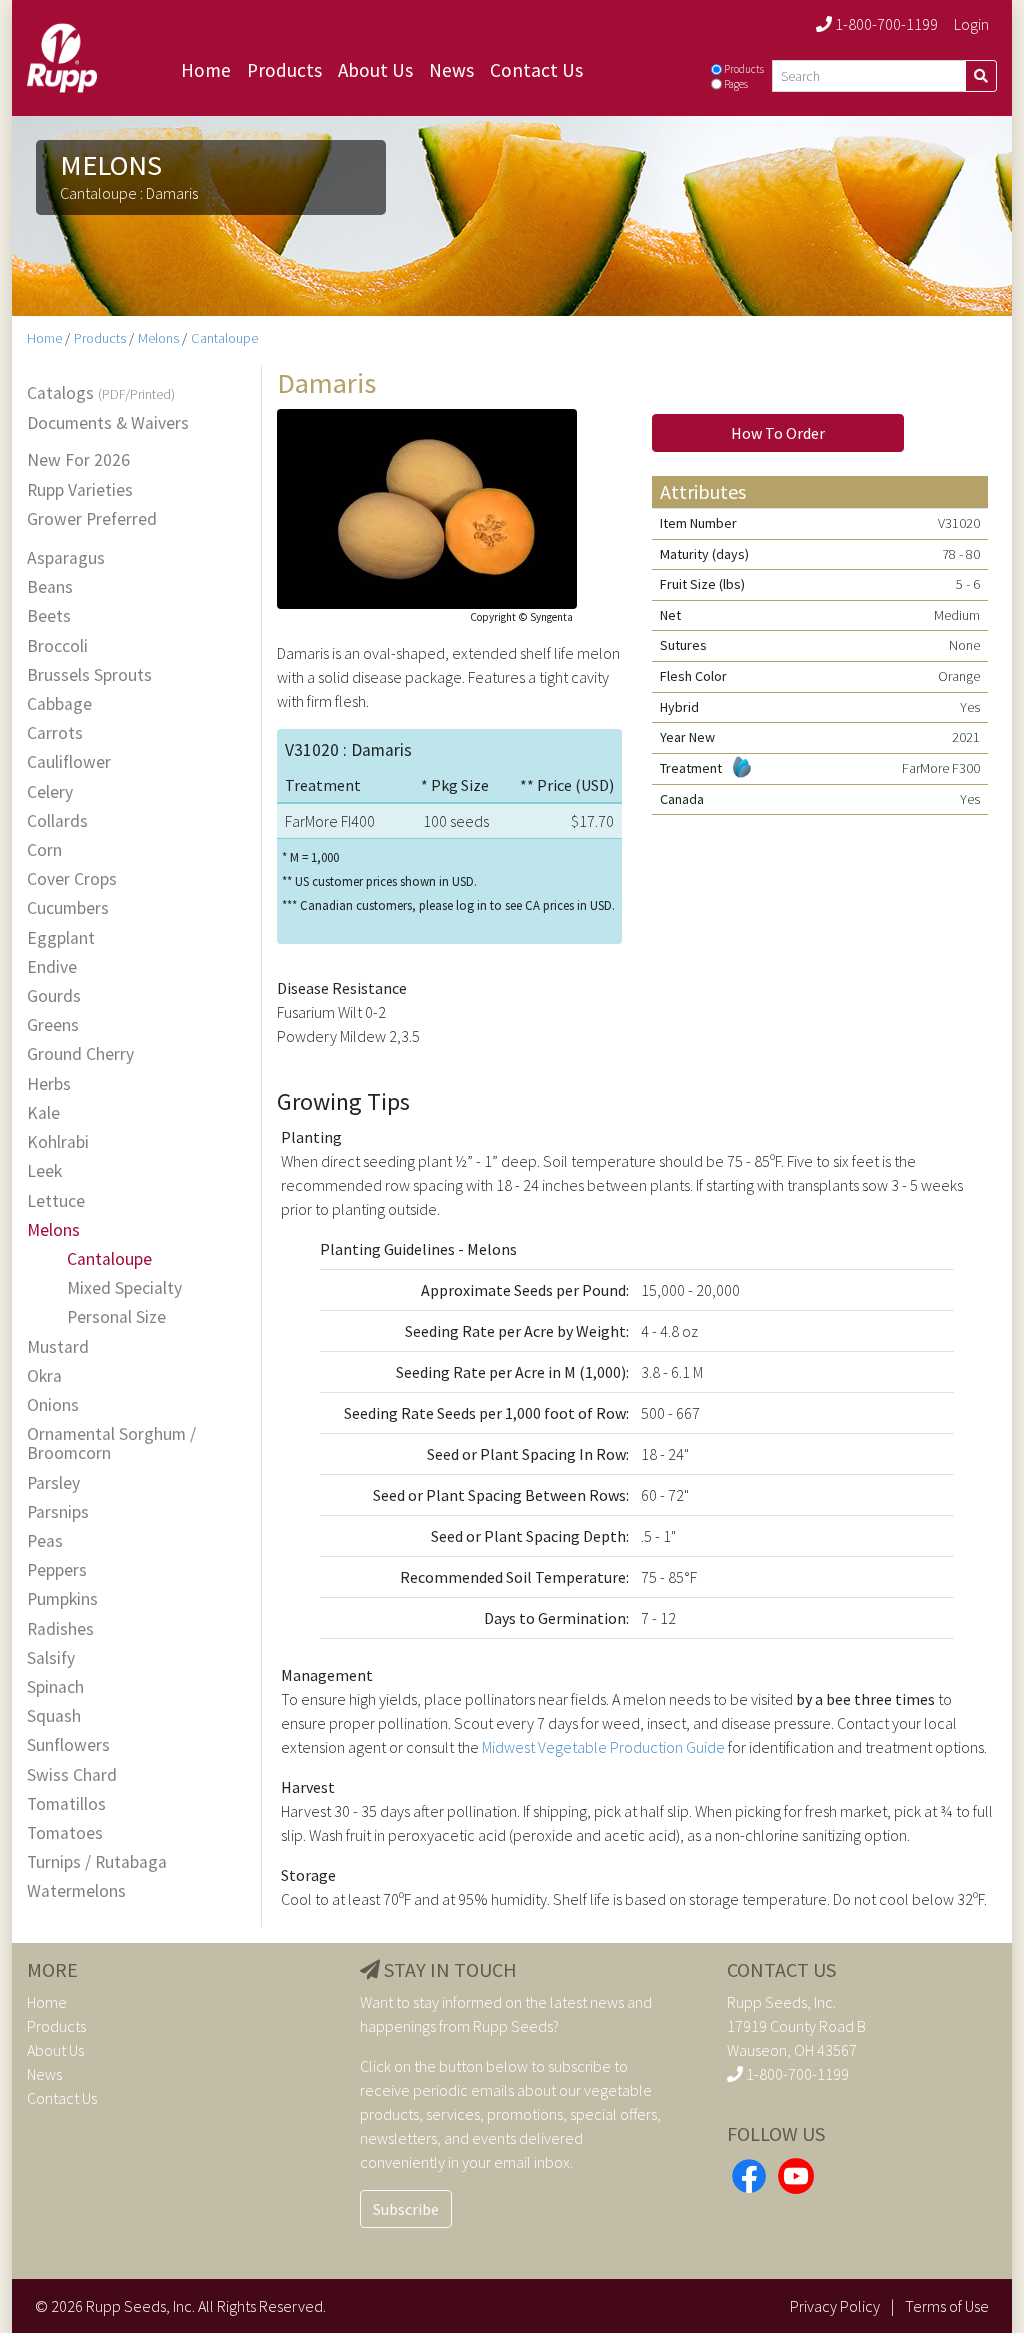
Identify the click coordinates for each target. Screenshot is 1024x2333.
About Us (375, 70)
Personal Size (116, 1317)
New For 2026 (78, 460)
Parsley (53, 1483)
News (451, 70)
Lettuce (56, 1201)
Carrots (55, 733)
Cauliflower (69, 762)
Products (284, 70)
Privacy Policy (835, 2306)
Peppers (57, 1570)
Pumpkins (62, 1599)
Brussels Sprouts (89, 675)
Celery (50, 792)
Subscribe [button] (406, 2209)
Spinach (55, 1687)
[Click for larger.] (427, 506)
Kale (43, 1113)
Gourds (54, 996)
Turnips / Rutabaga (97, 1862)
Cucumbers (68, 908)
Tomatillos (66, 1804)
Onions (53, 1405)
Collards (57, 821)
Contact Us (536, 70)
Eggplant (61, 938)
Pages (736, 84)
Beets (49, 616)
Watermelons (76, 1891)
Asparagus (66, 558)
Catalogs (101, 394)
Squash (54, 1716)
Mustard (58, 1347)
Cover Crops (72, 879)
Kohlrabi (58, 1142)
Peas (45, 1541)
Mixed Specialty (124, 1288)
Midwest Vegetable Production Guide (603, 1747)
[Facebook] (749, 2174)
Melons (158, 338)
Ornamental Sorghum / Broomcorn (111, 1444)
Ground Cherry (80, 1054)
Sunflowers (68, 1745)
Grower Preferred (92, 519)
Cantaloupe (224, 338)
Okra (44, 1376)
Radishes (60, 1629)
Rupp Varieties (80, 490)
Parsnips (58, 1512)
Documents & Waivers (108, 423)
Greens (53, 1025)
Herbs (49, 1084)
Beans (50, 587)
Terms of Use (947, 2306)
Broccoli (57, 646)
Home (206, 70)
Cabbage (59, 704)
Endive (52, 967)
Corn (44, 850)
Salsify (51, 1658)
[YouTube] (796, 2174)
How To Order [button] (778, 433)
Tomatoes (65, 1833)
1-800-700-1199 (885, 24)
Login (971, 24)
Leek (44, 1171)
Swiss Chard (72, 1775)
